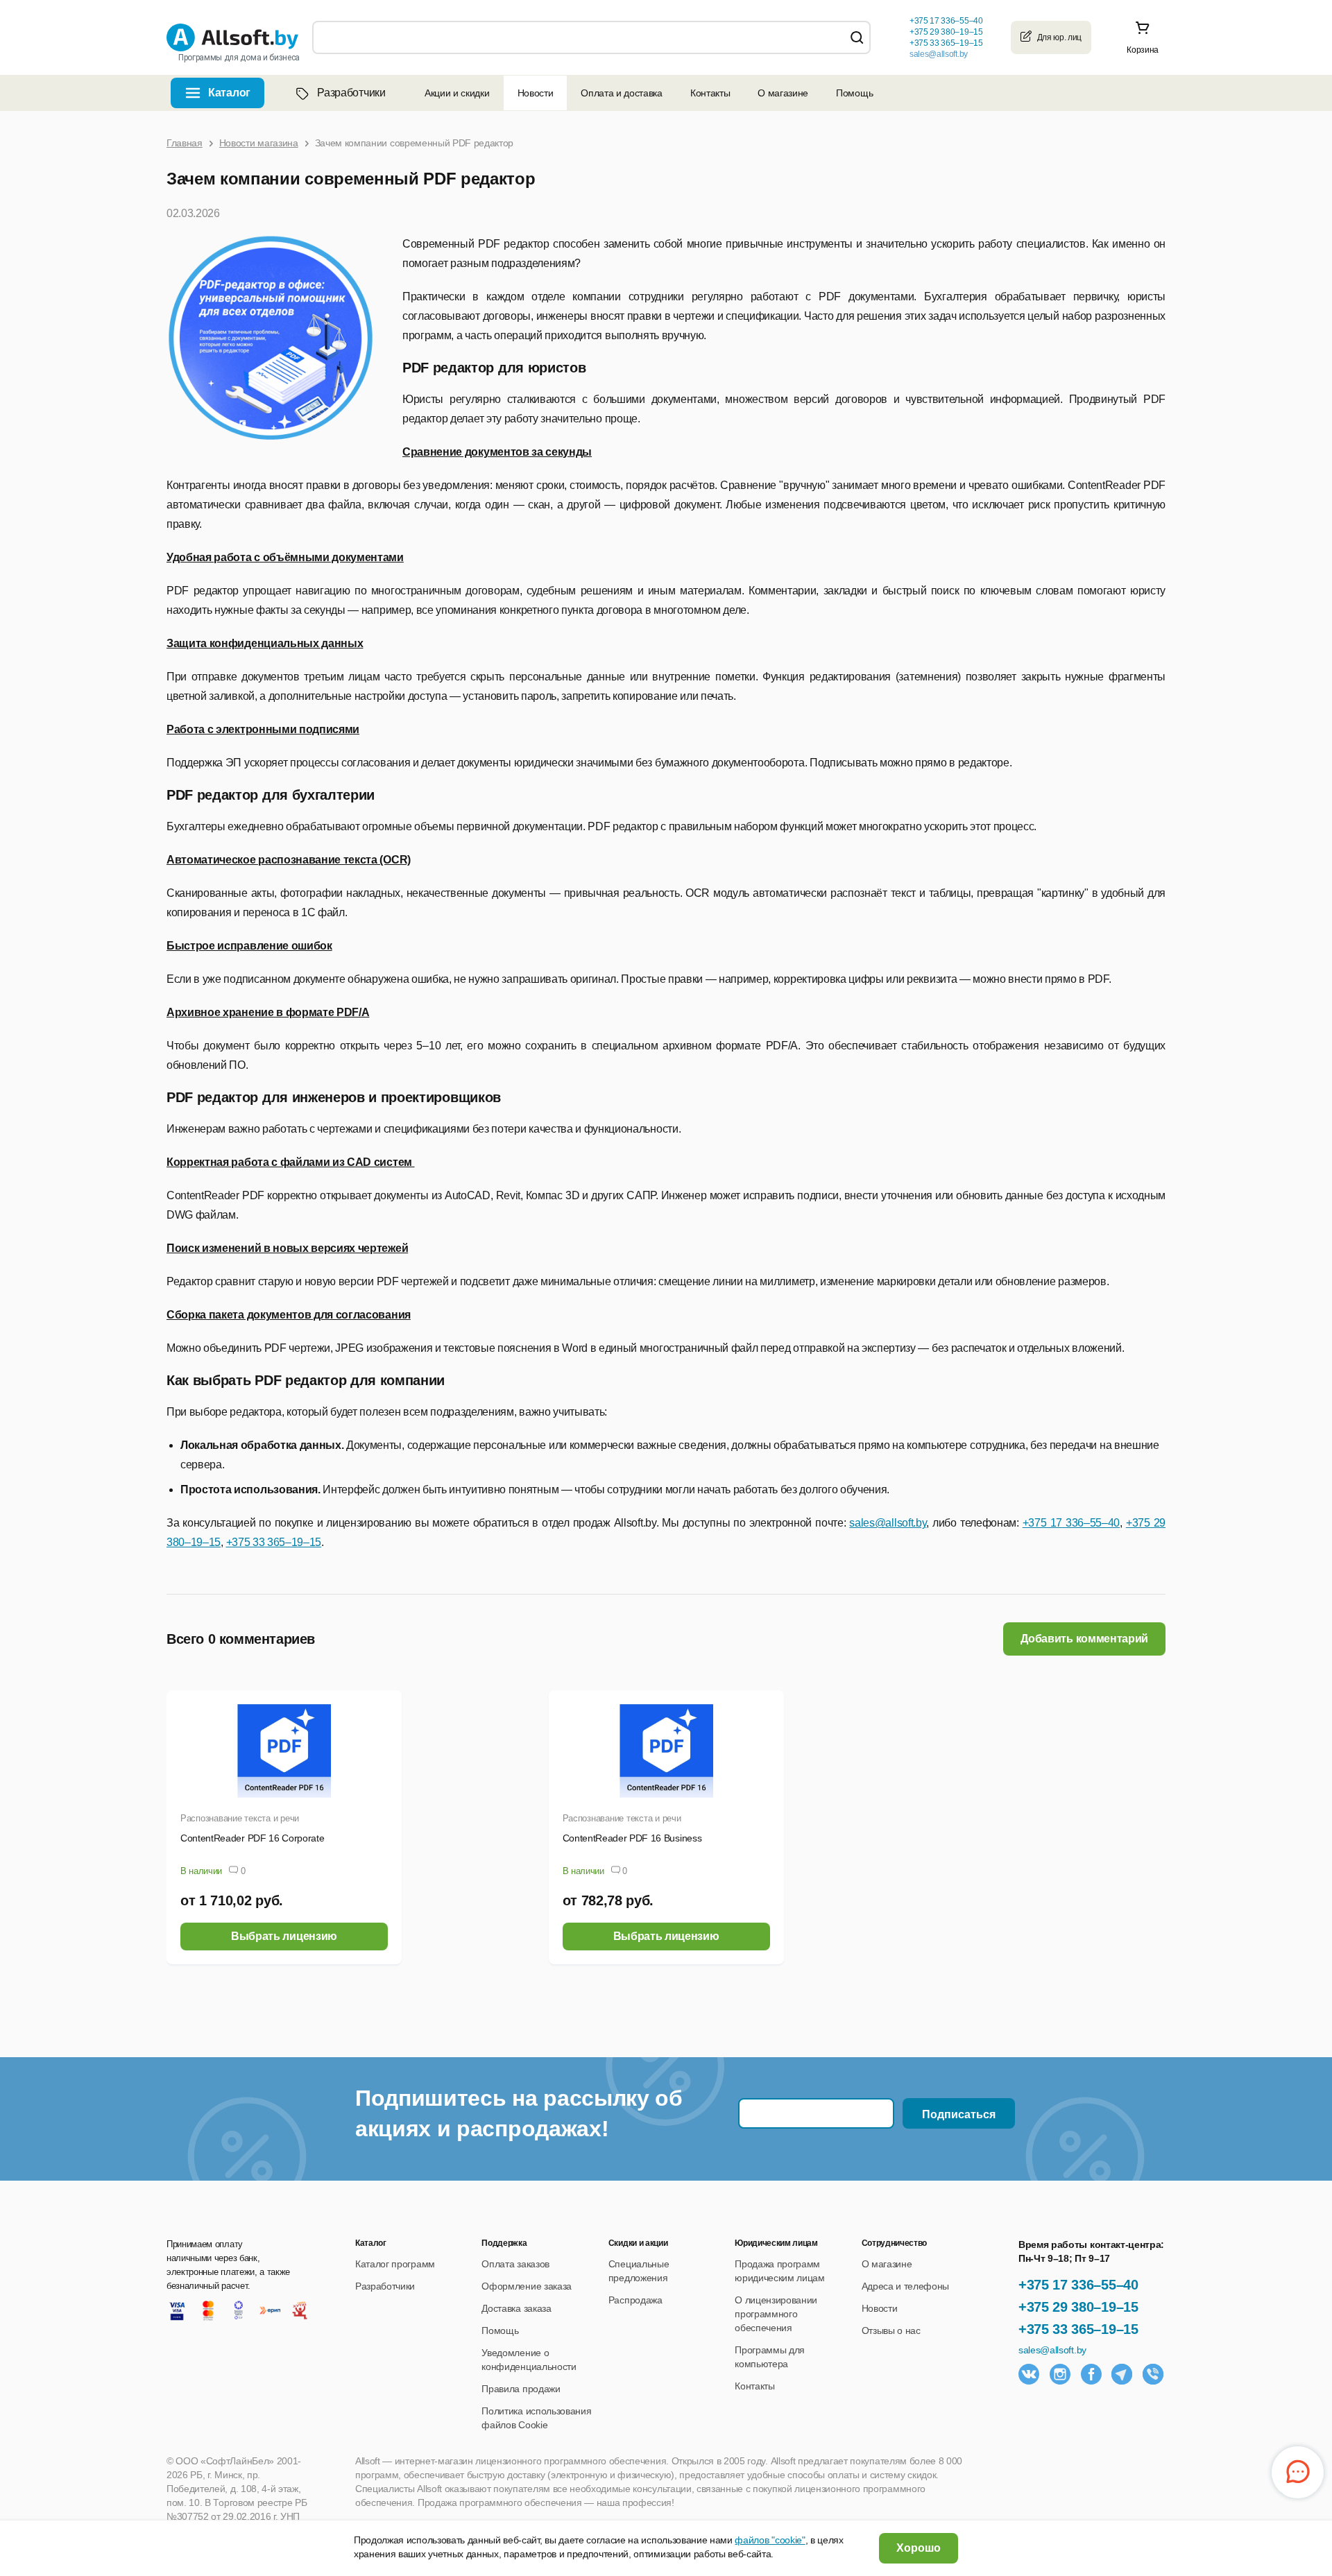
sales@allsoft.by (939, 54)
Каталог (229, 93)
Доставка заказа (516, 2308)
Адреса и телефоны (906, 2286)
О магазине (783, 93)
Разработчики (351, 93)
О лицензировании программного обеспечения (776, 2314)
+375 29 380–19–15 (1078, 2307)
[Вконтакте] (1029, 2374)
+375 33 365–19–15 (1078, 2329)
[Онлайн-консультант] (1298, 2472)
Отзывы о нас (891, 2330)
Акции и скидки (457, 93)
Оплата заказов (515, 2264)
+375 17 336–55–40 (1078, 2285)
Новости (536, 93)
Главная (185, 143)
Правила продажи (521, 2389)
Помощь (854, 93)
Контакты (710, 93)
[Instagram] (1060, 2374)
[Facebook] (1091, 2374)
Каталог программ (395, 2264)
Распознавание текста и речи (240, 1818)
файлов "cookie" (770, 2540)
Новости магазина (259, 143)
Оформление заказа (527, 2286)
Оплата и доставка (622, 93)
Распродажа (635, 2300)
